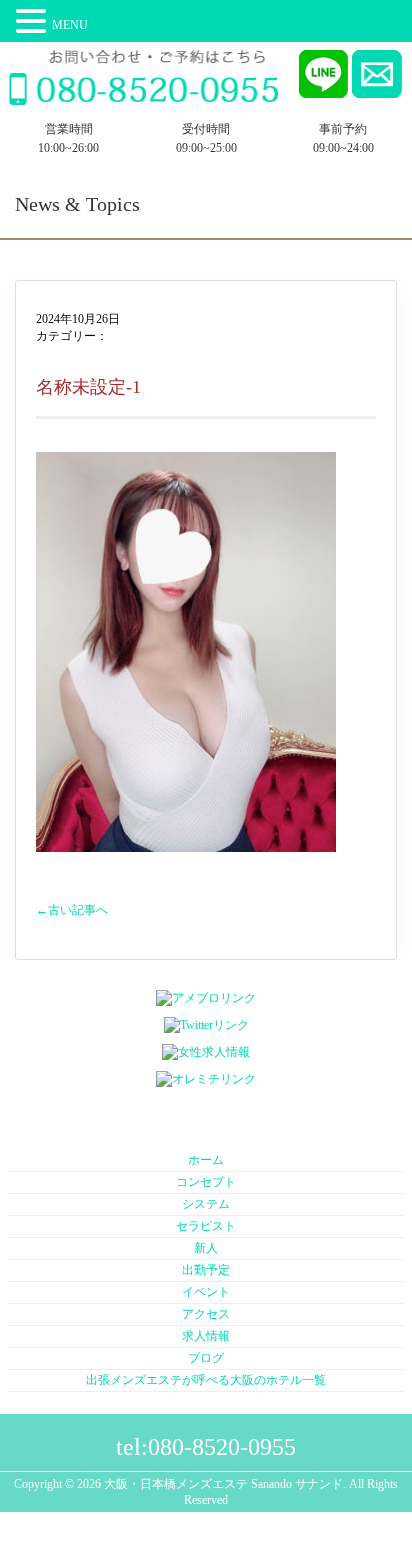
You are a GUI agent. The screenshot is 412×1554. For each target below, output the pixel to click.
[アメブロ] (206, 999)
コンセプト (206, 1182)
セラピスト (206, 1226)
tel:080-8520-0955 (206, 1447)
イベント (206, 1292)
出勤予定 (206, 1270)
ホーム (206, 1160)
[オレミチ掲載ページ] (206, 1080)
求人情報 (206, 1336)
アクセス (206, 1314)
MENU (70, 25)
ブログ (206, 1358)
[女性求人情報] (206, 1053)
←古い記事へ (72, 910)
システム (206, 1204)
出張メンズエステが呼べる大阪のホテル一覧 (206, 1380)
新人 (206, 1248)
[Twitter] (206, 1026)
